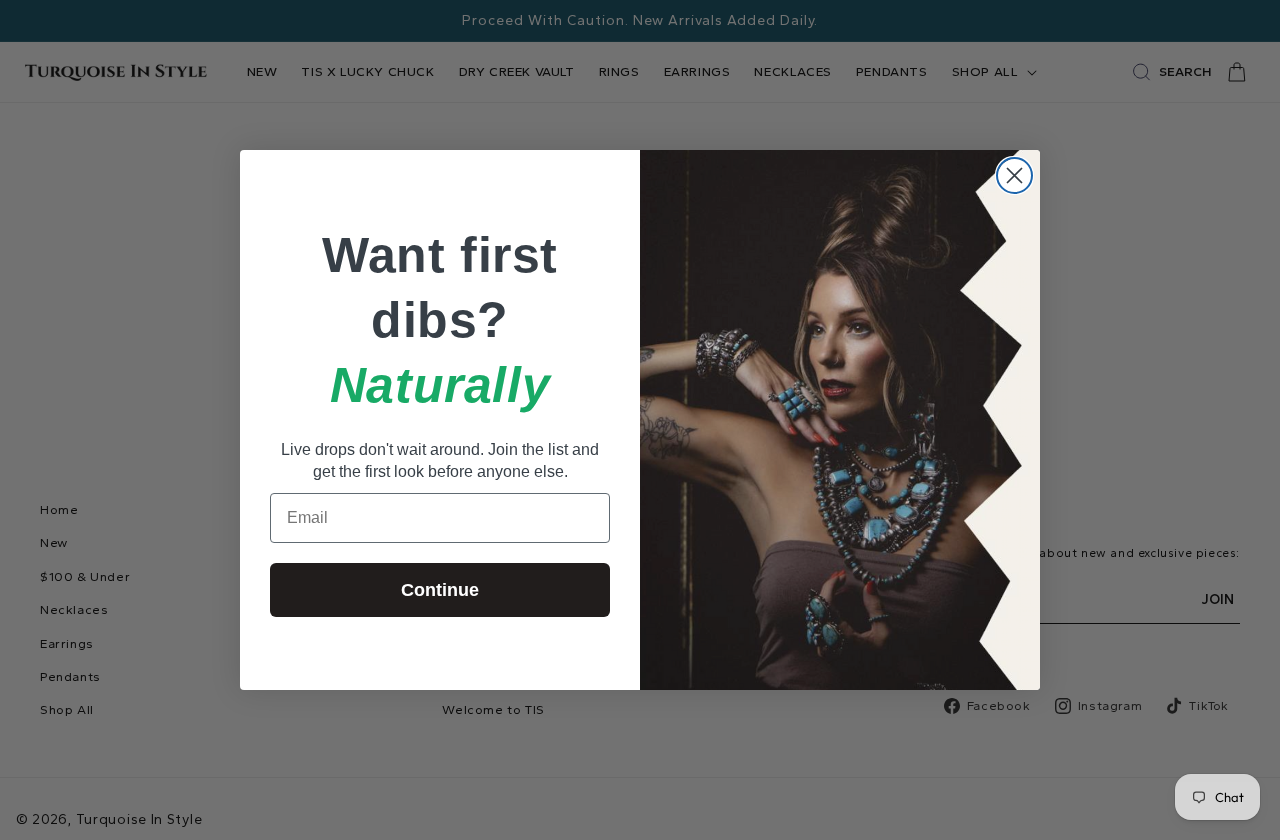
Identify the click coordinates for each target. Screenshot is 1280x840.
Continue (440, 590)
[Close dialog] (1014, 175)
